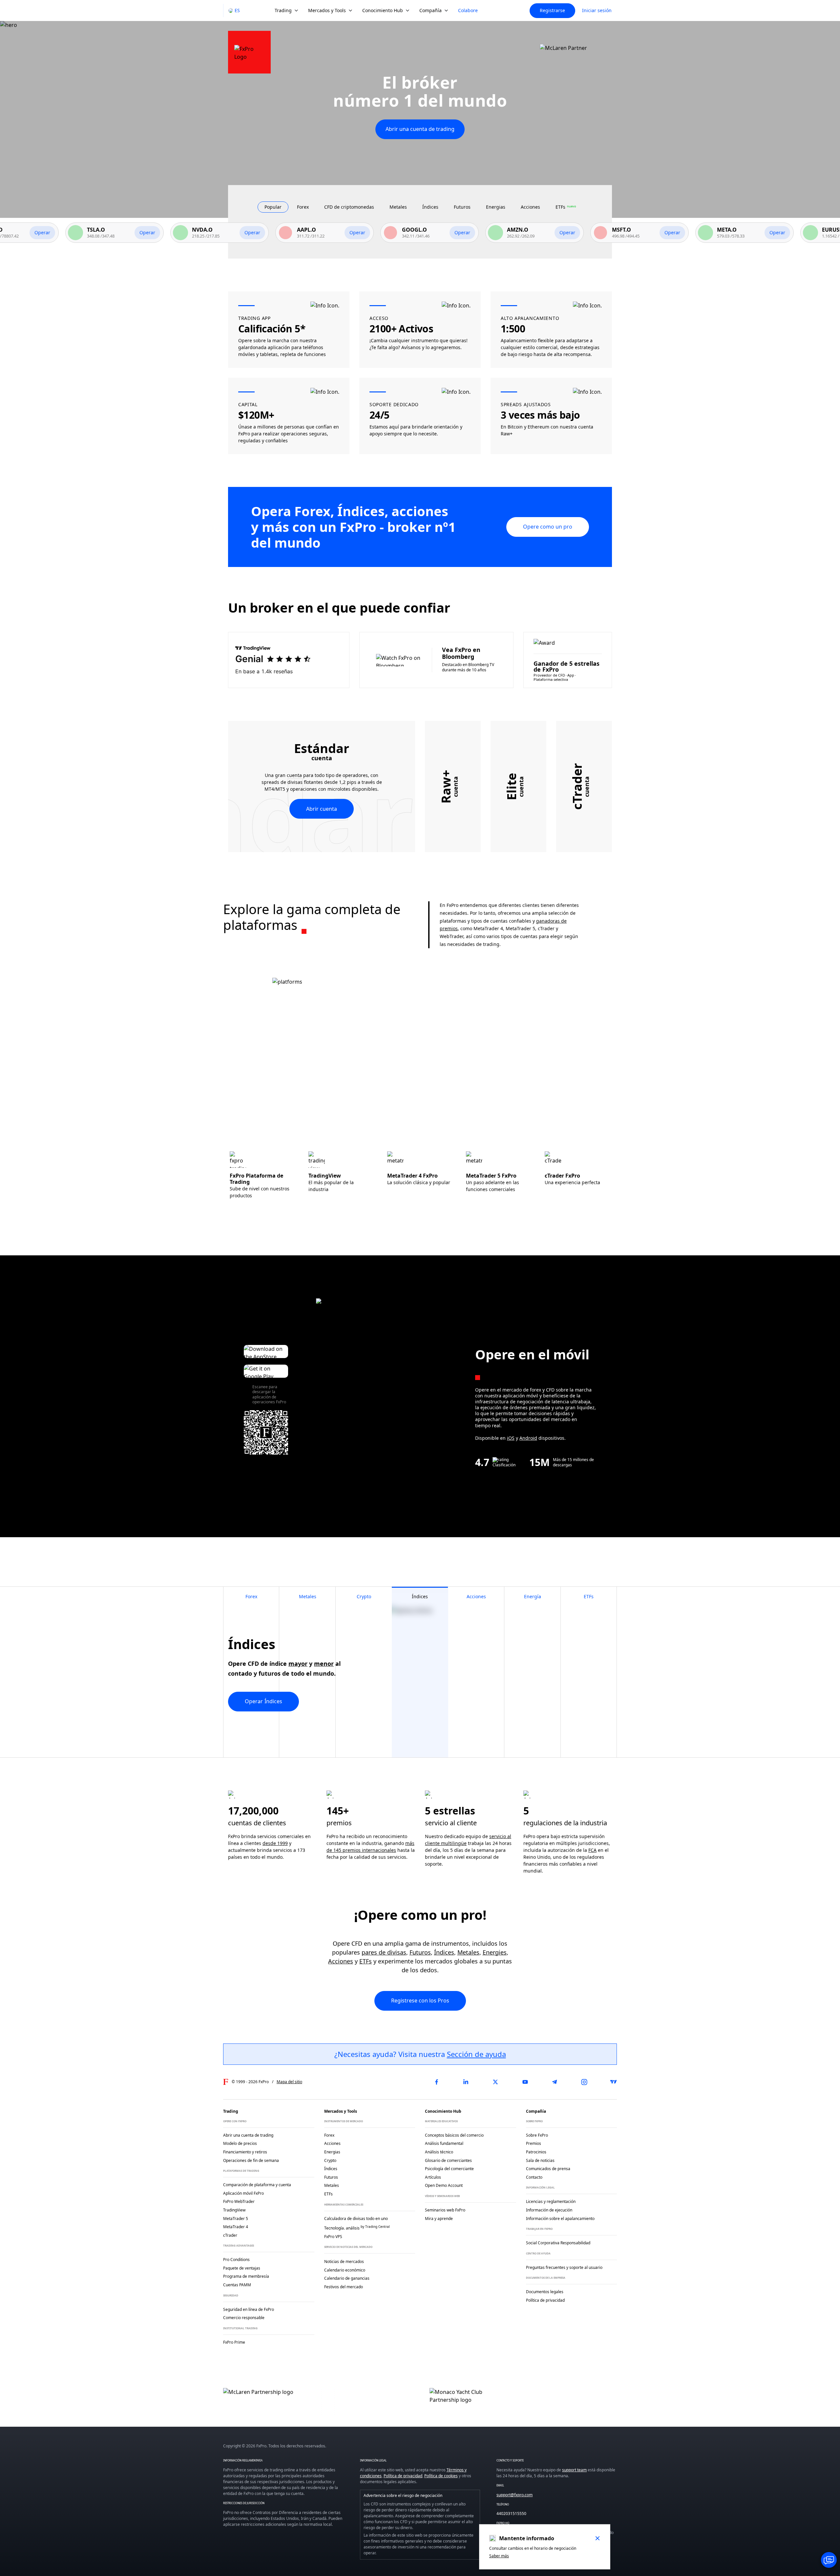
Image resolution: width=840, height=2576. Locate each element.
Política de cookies (441, 2476)
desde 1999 (275, 1843)
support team (574, 2470)
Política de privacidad (403, 2476)
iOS (511, 1438)
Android (528, 1438)
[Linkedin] (466, 2082)
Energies (495, 1952)
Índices (444, 1952)
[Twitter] (495, 2082)
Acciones (341, 1961)
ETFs (366, 1961)
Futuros (420, 1952)
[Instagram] (584, 2082)
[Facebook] (436, 2082)
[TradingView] (614, 2082)
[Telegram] (555, 2082)
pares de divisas (384, 1952)
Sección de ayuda (476, 2054)
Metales (468, 1952)
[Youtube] (525, 2082)
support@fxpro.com (514, 2495)
